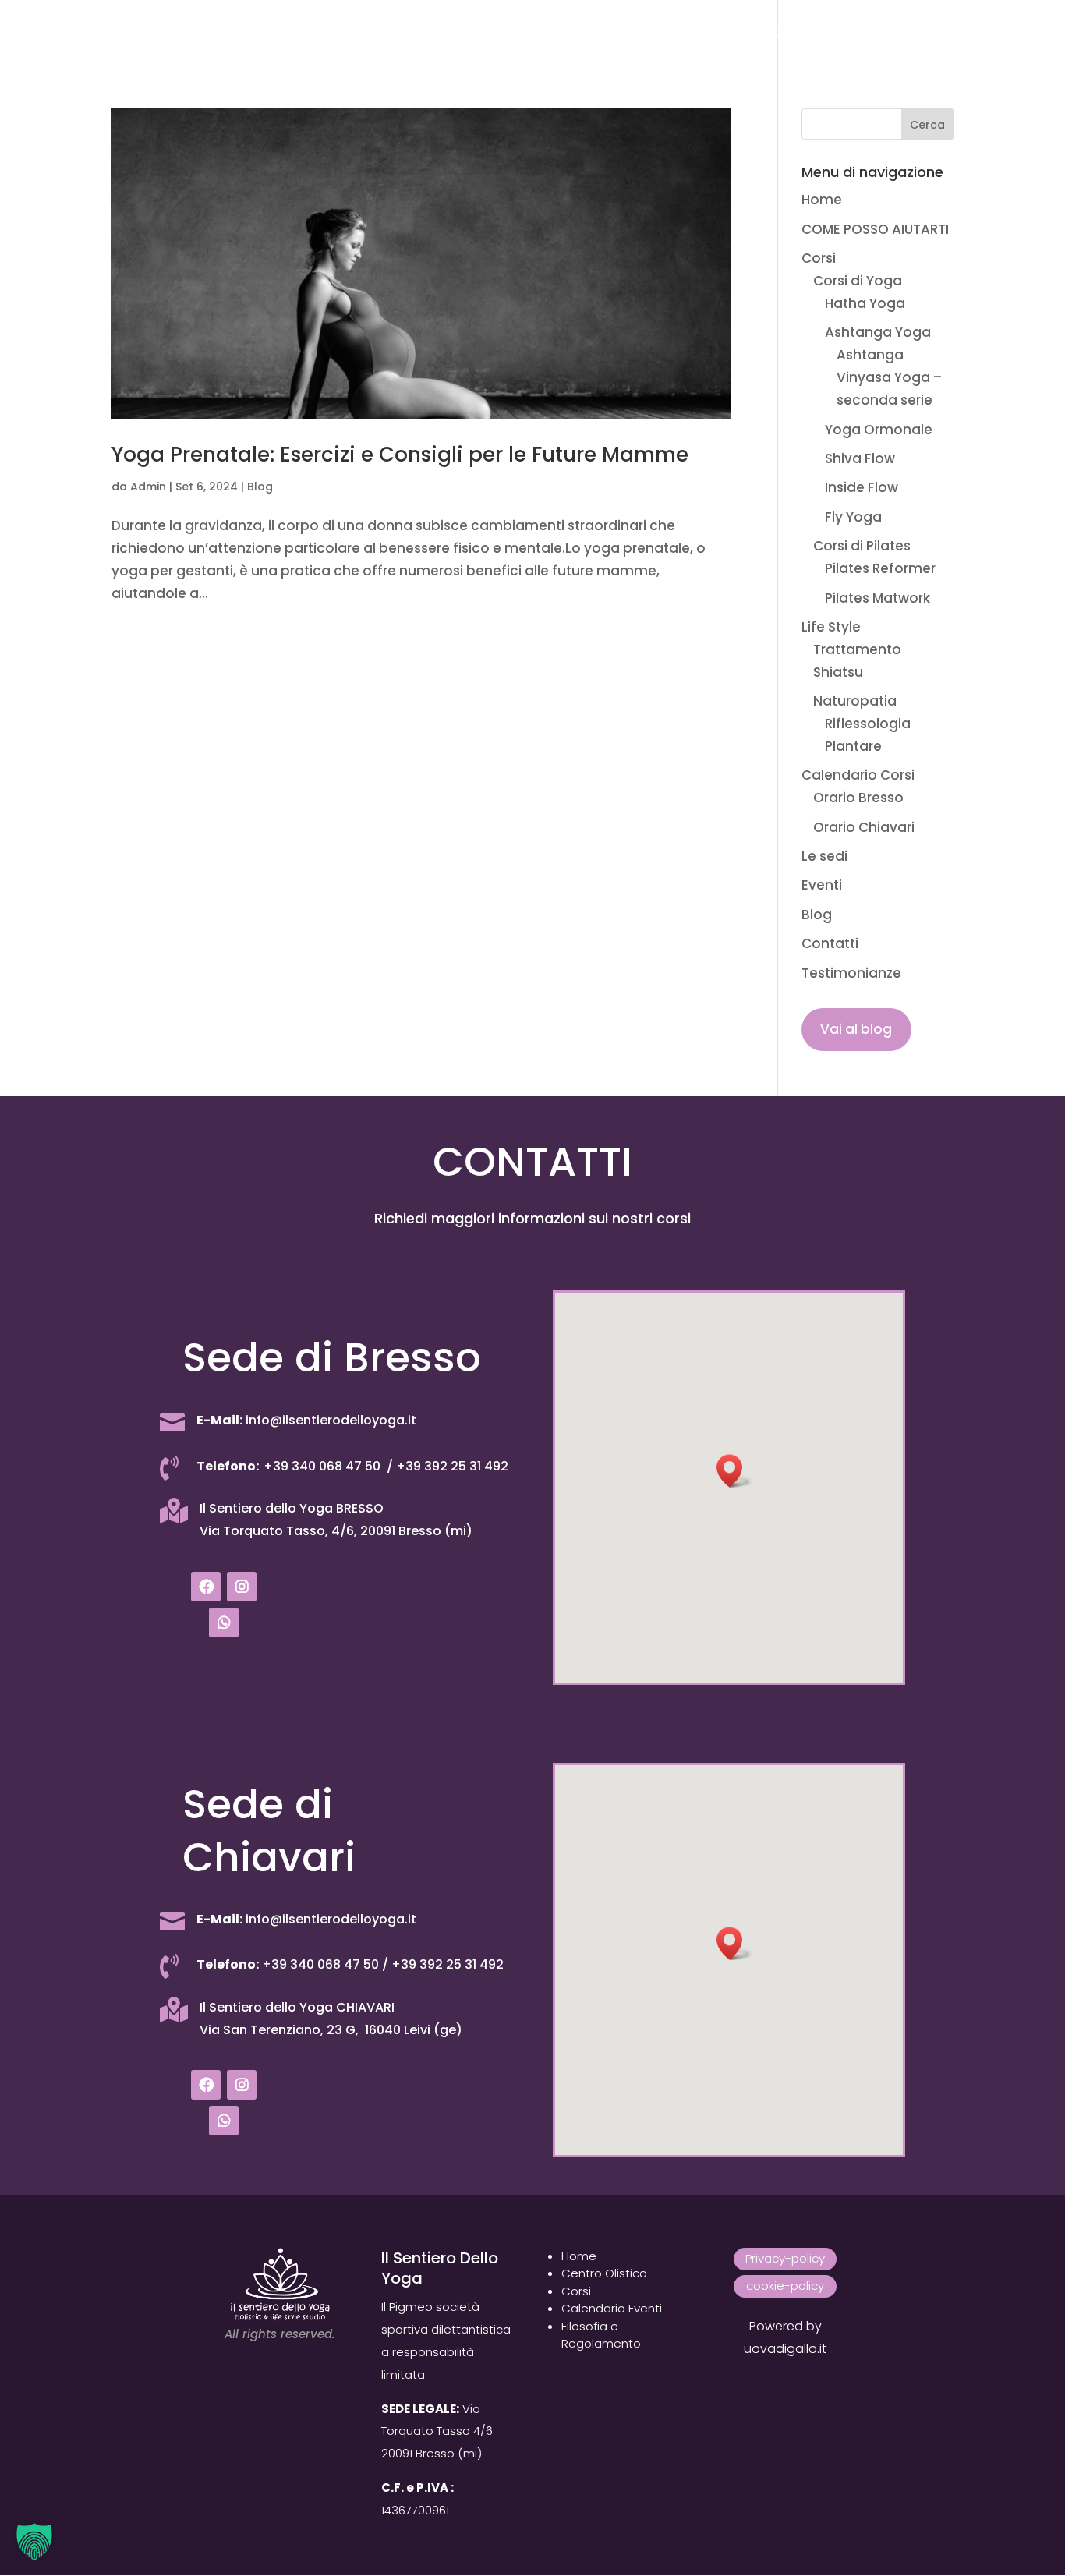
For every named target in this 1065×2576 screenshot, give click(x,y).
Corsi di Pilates (862, 546)
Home (70, 34)
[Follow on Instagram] (242, 1587)
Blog (737, 34)
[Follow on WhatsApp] (224, 1622)
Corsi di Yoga (858, 281)
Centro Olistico (604, 2273)
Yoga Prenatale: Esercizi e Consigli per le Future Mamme (400, 455)
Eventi (679, 34)
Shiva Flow (860, 458)
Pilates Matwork (877, 598)
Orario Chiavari (864, 827)
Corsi (285, 34)
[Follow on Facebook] (206, 1587)
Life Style (372, 34)
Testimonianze (906, 34)
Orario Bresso (858, 798)
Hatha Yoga (865, 303)
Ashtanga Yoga (878, 332)
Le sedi (615, 34)
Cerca (927, 125)
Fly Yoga (853, 517)
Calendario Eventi (612, 2308)
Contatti (805, 34)
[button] (734, 1471)
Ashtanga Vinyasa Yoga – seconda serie (889, 377)
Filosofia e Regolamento (601, 2335)
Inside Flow (862, 487)
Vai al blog (856, 1029)
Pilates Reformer (880, 568)
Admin (148, 487)
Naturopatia (855, 701)
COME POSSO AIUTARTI (178, 34)
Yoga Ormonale (879, 430)
